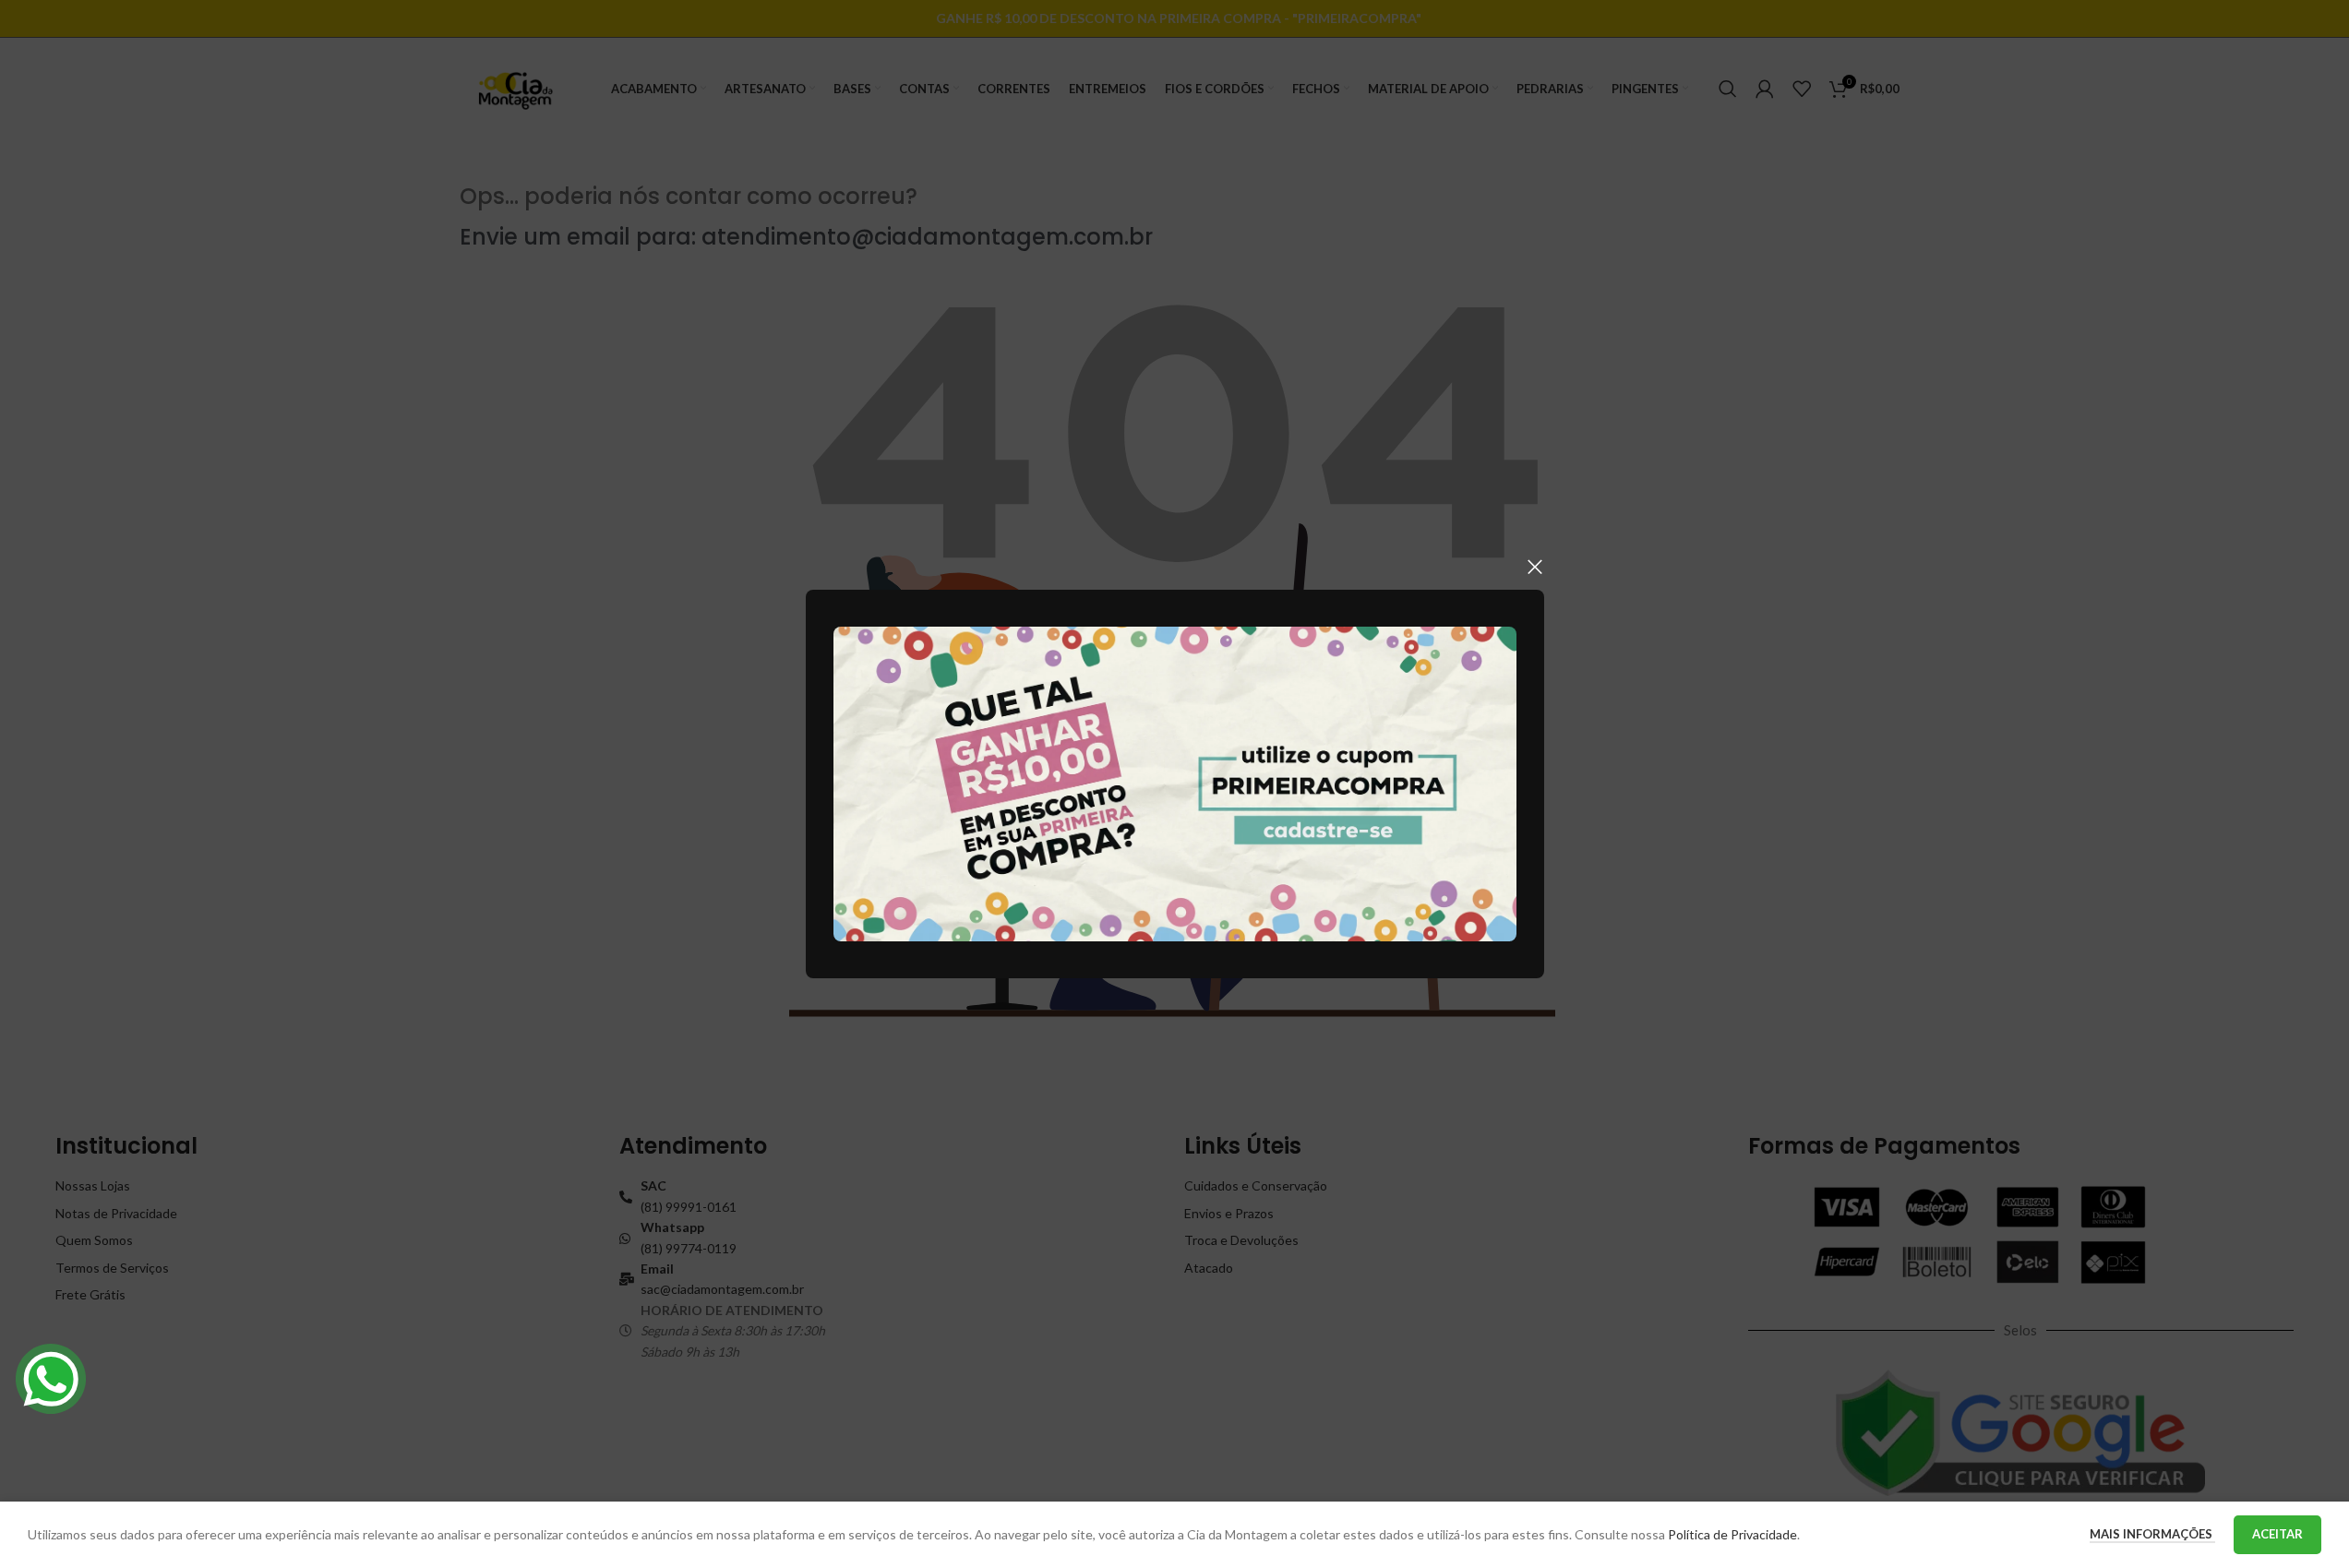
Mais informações (2152, 1534)
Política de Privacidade (1732, 1534)
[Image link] (1175, 782)
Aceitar (2277, 1534)
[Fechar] (1535, 567)
